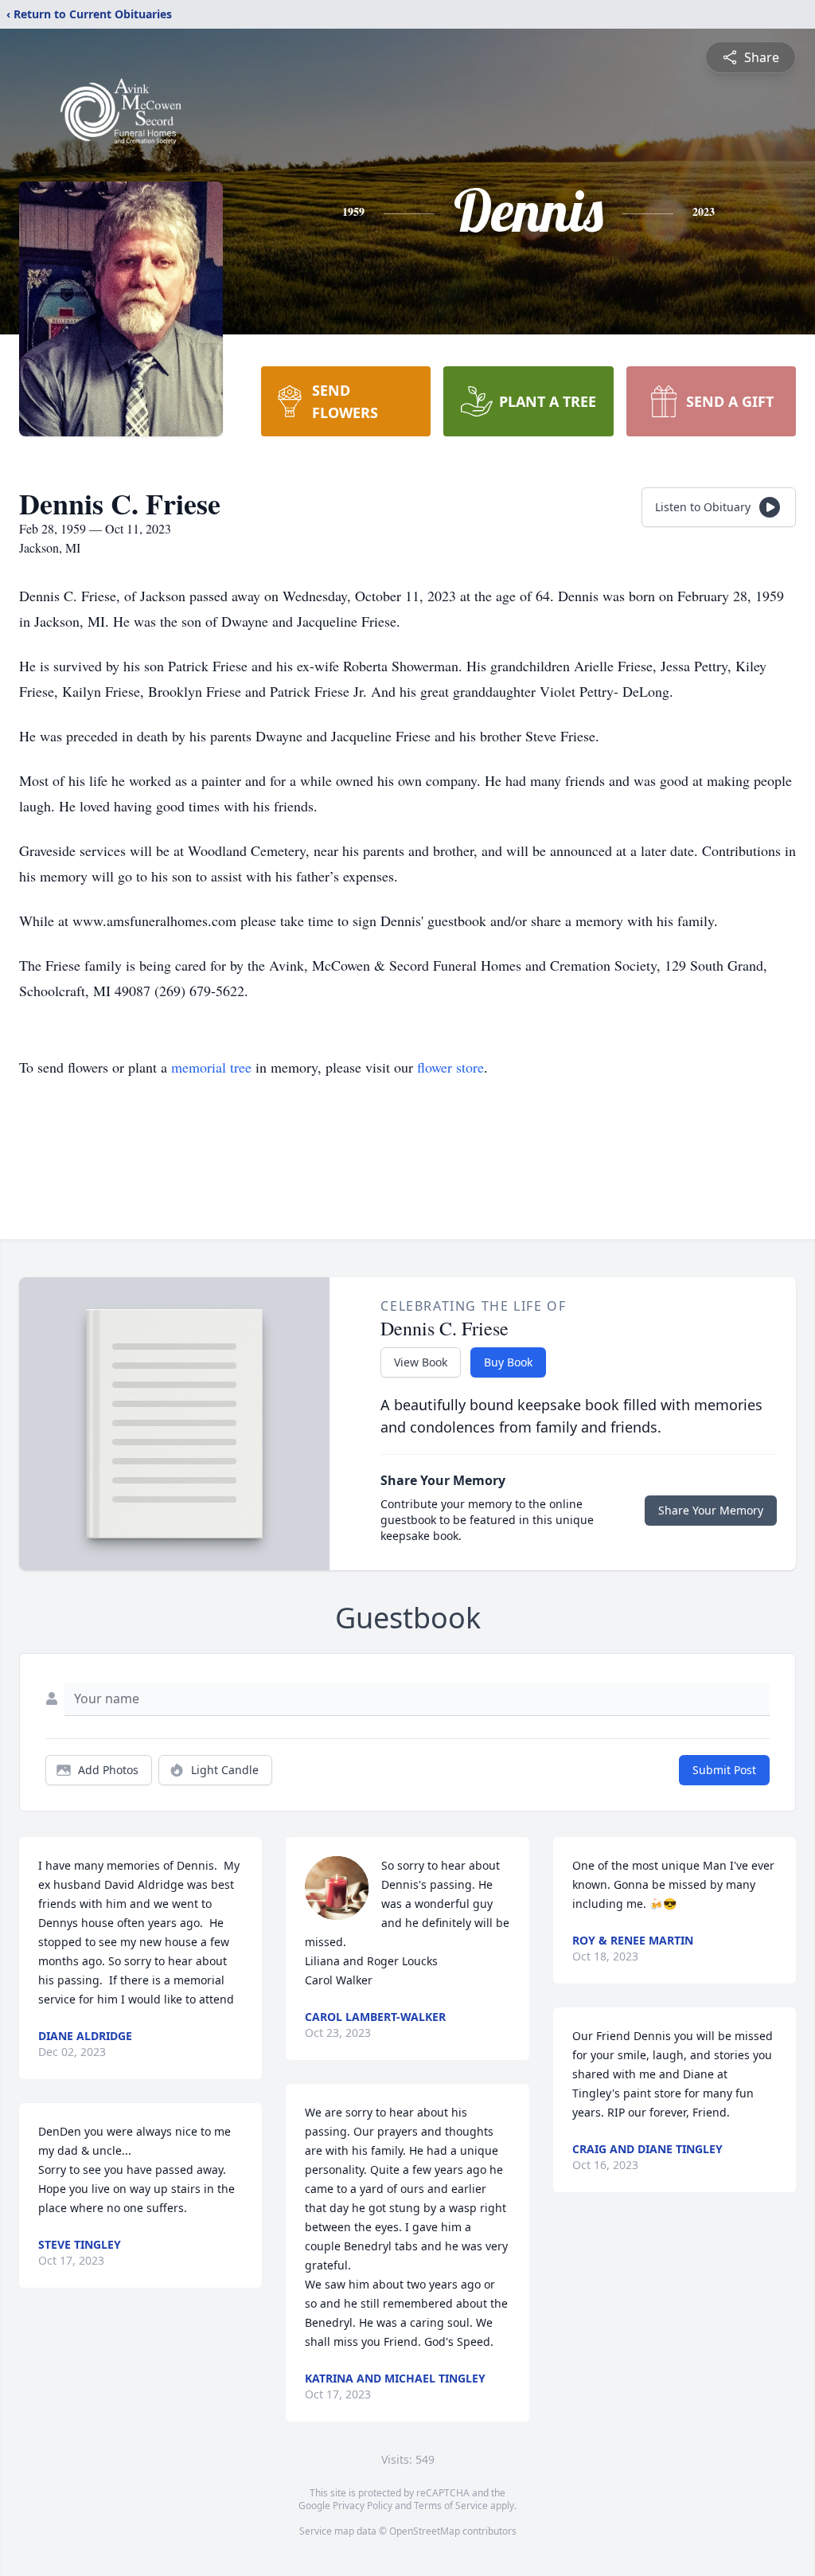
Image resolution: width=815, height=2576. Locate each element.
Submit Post (724, 1770)
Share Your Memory (711, 1510)
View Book (421, 1362)
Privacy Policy (363, 2506)
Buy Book (508, 1362)
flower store (450, 1067)
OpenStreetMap (425, 2531)
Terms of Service (451, 2506)
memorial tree (211, 1067)
